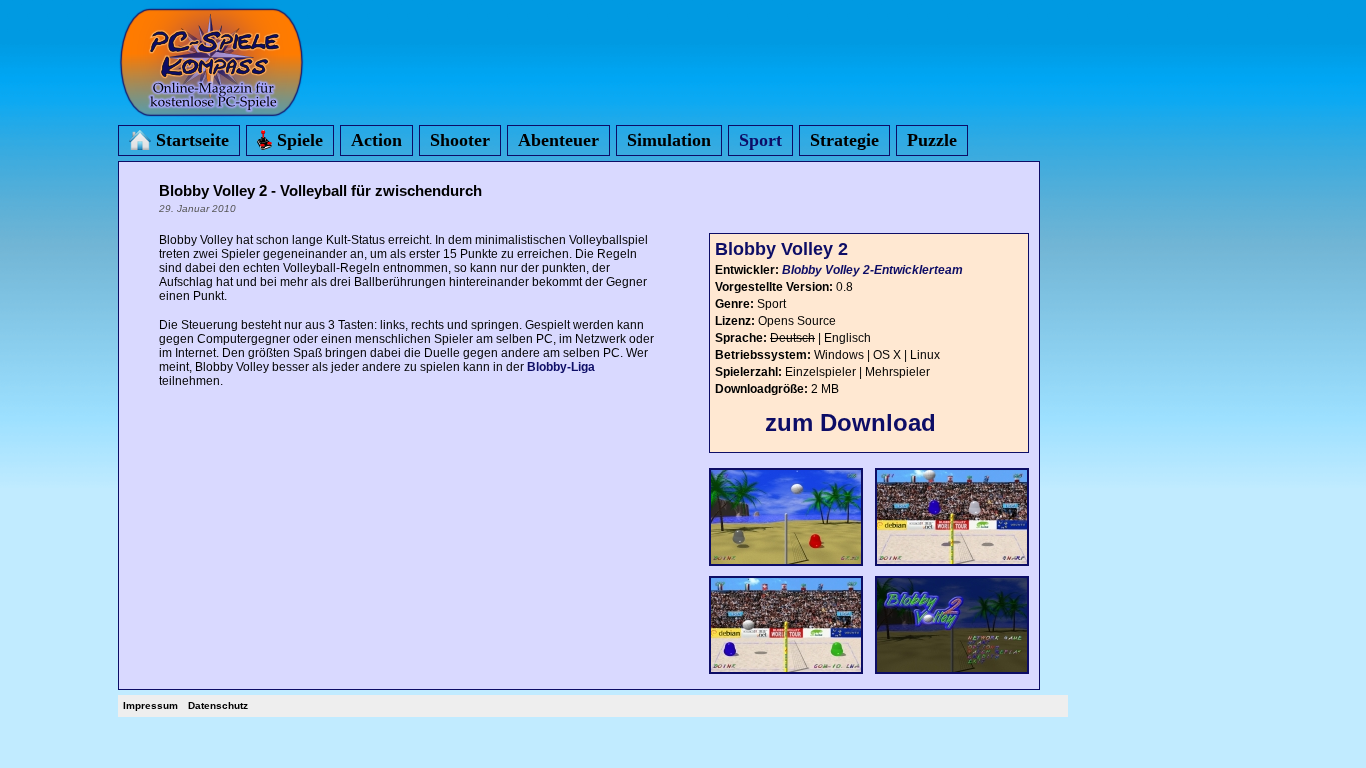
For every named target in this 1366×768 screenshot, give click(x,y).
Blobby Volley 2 (781, 249)
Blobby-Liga (561, 367)
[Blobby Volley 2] (786, 567)
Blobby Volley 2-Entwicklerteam (872, 270)
